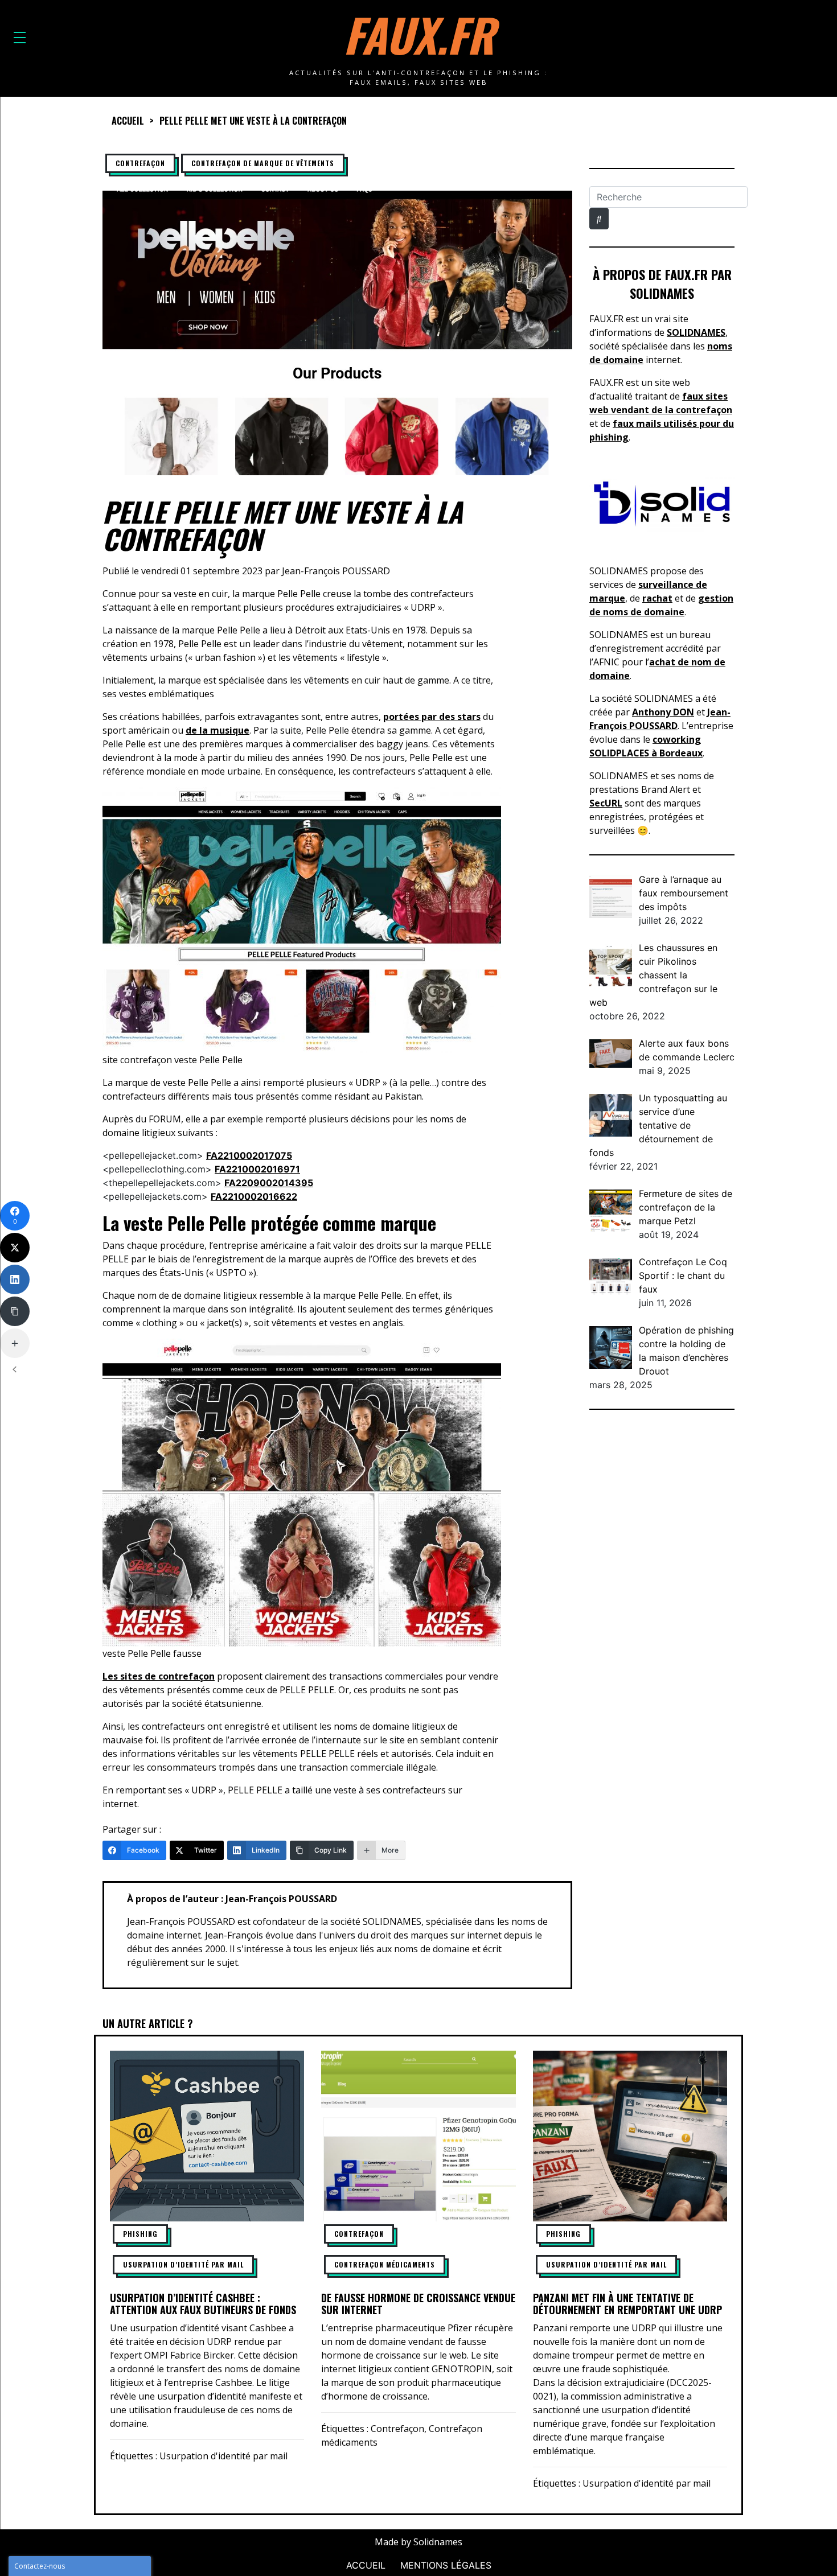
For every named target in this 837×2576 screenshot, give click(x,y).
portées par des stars (432, 717)
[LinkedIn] (15, 1279)
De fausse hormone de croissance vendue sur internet (418, 2304)
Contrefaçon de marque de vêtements (263, 163)
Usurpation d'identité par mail (223, 2456)
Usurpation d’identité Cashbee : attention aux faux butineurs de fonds (203, 2304)
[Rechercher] (599, 219)
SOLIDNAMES (696, 332)
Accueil (366, 2565)
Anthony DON (663, 712)
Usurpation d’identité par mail (183, 2264)
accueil (128, 121)
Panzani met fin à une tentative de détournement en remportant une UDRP (627, 2304)
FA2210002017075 (249, 1155)
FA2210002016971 (257, 1169)
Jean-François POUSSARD (336, 571)
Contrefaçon (140, 163)
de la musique (218, 730)
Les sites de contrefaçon (159, 1676)
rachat (657, 598)
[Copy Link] (15, 1311)
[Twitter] (15, 1248)
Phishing (140, 2234)
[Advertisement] (662, 1598)
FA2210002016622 (254, 1196)
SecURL (606, 803)
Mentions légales (446, 2565)
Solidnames (438, 2542)
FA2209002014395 (269, 1183)
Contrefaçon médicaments (385, 2264)
